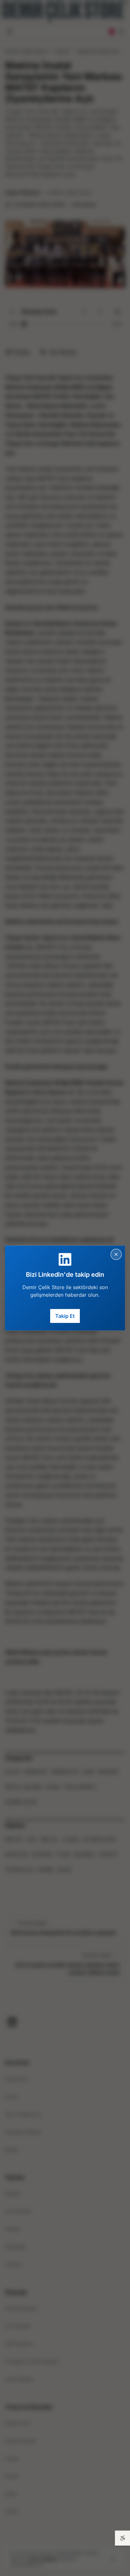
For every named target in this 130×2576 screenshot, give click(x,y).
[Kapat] (116, 1254)
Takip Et (65, 1316)
